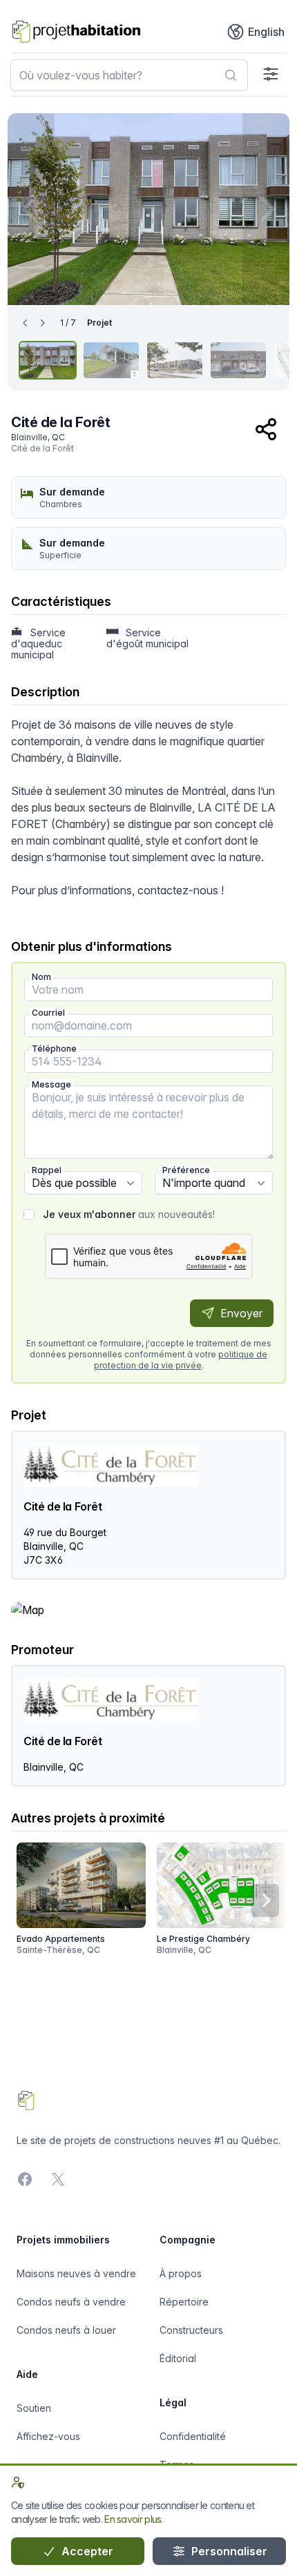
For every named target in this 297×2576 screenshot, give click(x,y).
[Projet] (48, 360)
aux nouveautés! (129, 1214)
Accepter (86, 2551)
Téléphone (54, 1049)
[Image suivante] (266, 209)
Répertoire (184, 2302)
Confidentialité (193, 2436)
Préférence (186, 1170)
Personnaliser (228, 2551)
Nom (41, 977)
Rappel (47, 1170)
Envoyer (240, 1313)
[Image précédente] (31, 209)
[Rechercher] (231, 75)
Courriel (48, 1013)
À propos (181, 2273)
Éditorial (178, 2358)
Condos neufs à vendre (71, 2302)
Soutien (34, 2408)
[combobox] (129, 75)
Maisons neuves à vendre (76, 2273)
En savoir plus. (134, 2519)
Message (51, 1084)
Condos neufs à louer (66, 2330)
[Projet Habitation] (76, 32)
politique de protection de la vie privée (181, 1360)
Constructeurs (191, 2330)
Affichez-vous (48, 2436)
